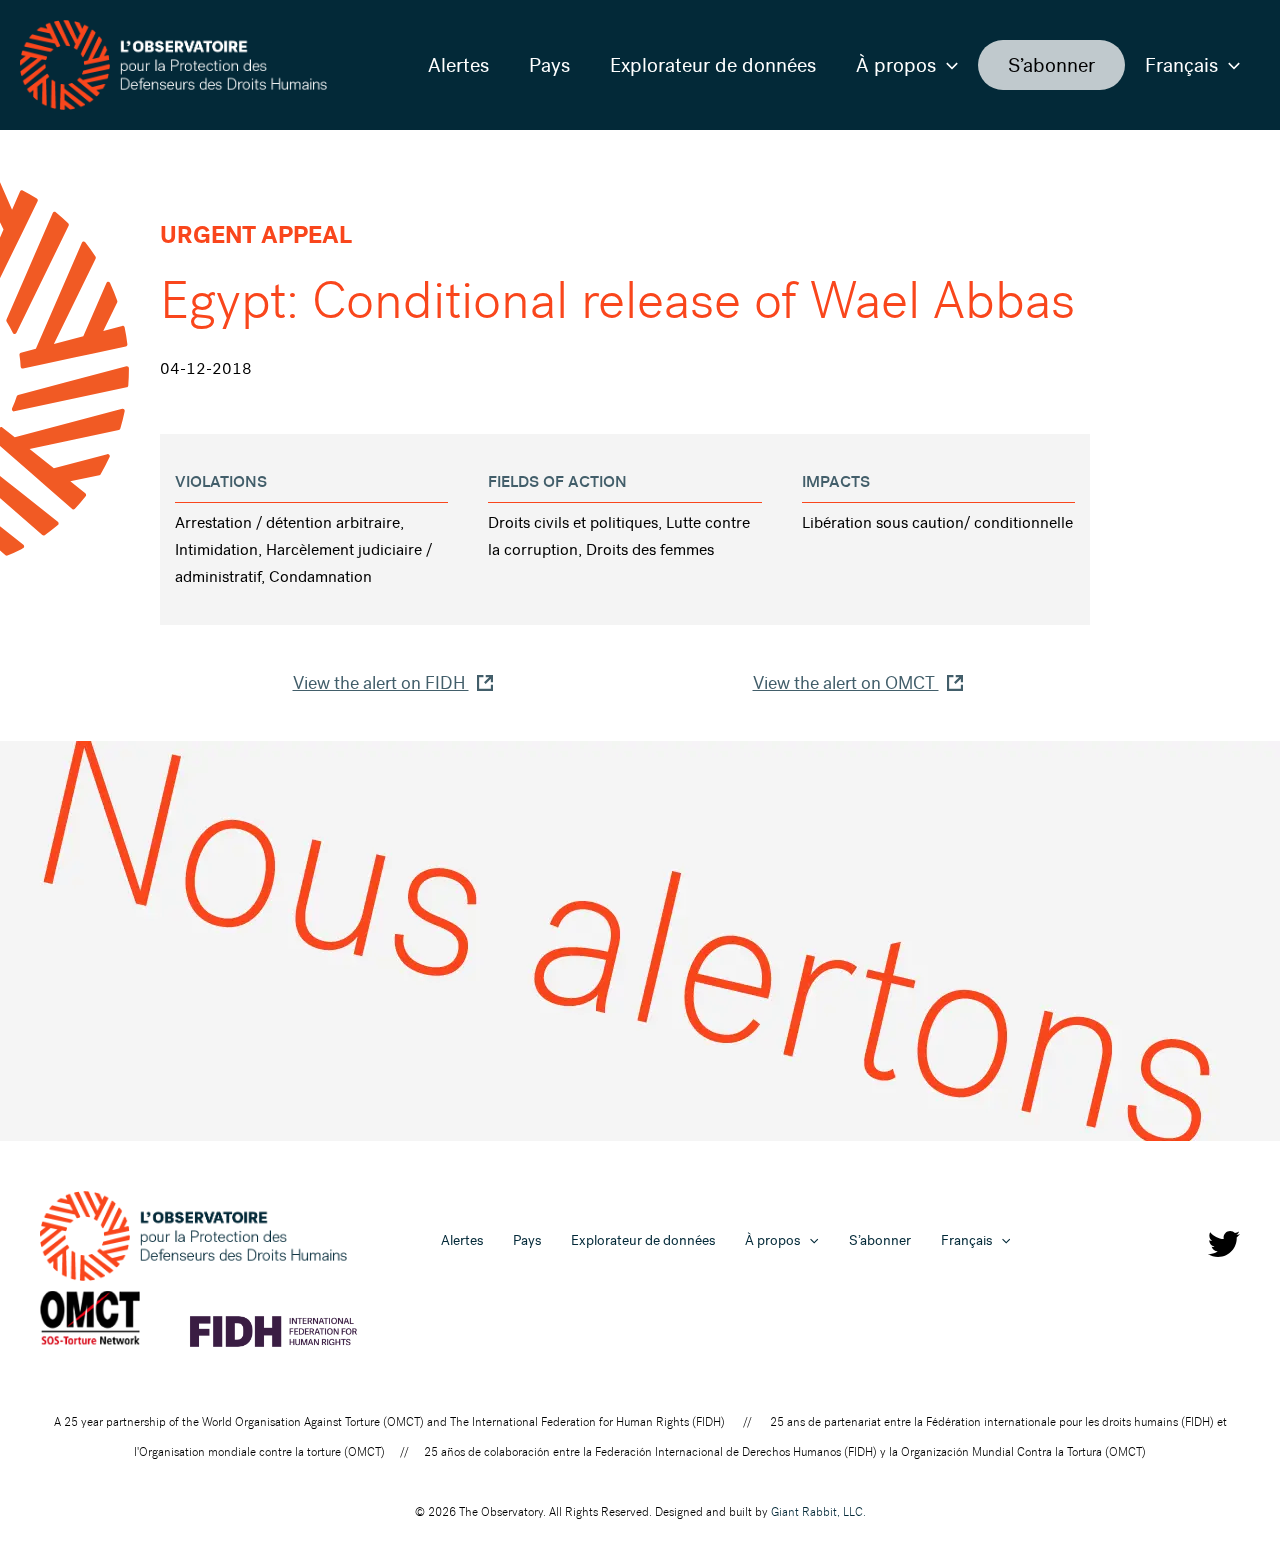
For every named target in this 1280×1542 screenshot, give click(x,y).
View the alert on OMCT (846, 683)
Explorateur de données (713, 65)
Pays (549, 65)
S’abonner (1051, 65)
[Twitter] (1224, 1244)
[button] (947, 65)
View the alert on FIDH (381, 683)
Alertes (458, 65)
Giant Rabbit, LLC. (818, 1512)
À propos (896, 65)
